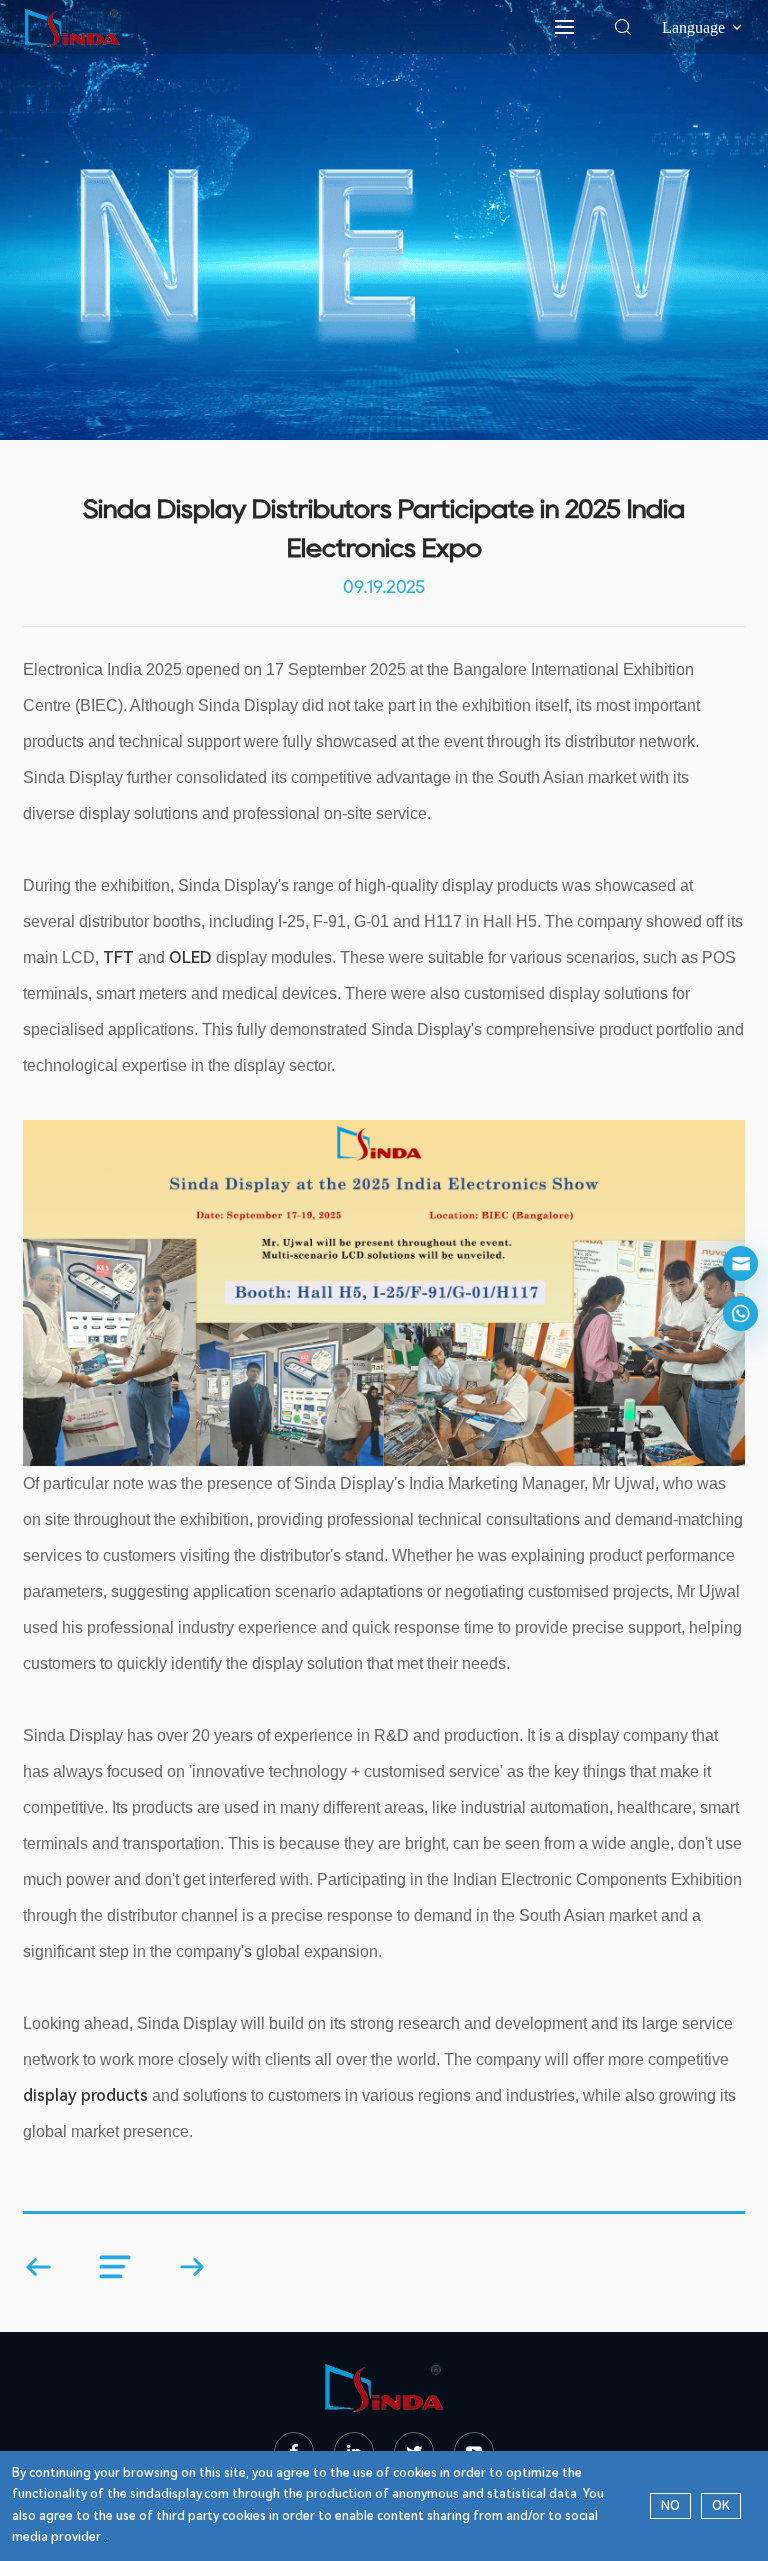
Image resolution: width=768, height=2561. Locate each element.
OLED (190, 957)
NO (670, 2506)
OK (721, 2506)
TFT (118, 957)
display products (85, 2095)
